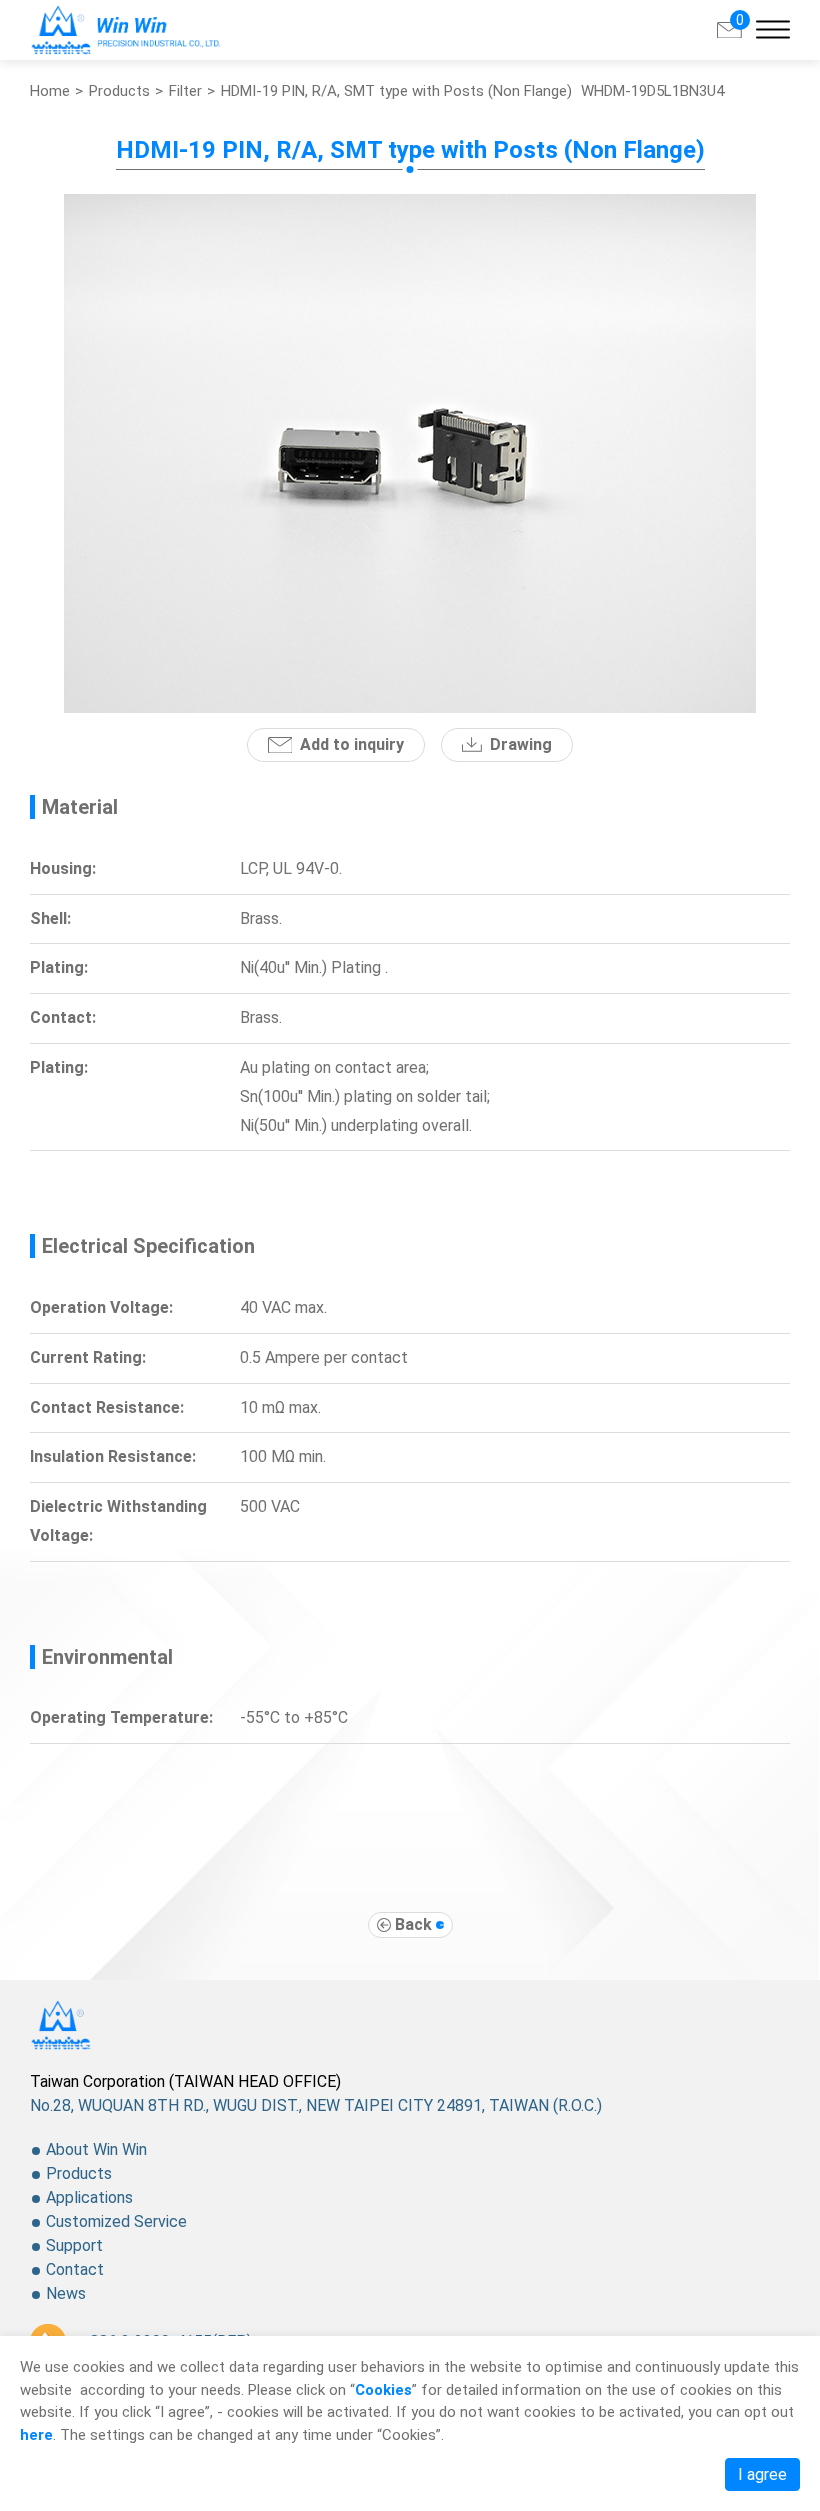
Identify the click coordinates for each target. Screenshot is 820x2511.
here (36, 2435)
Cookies (383, 2390)
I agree (762, 2474)
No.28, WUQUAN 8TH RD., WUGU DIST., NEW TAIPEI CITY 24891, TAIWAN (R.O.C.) (316, 2105)
